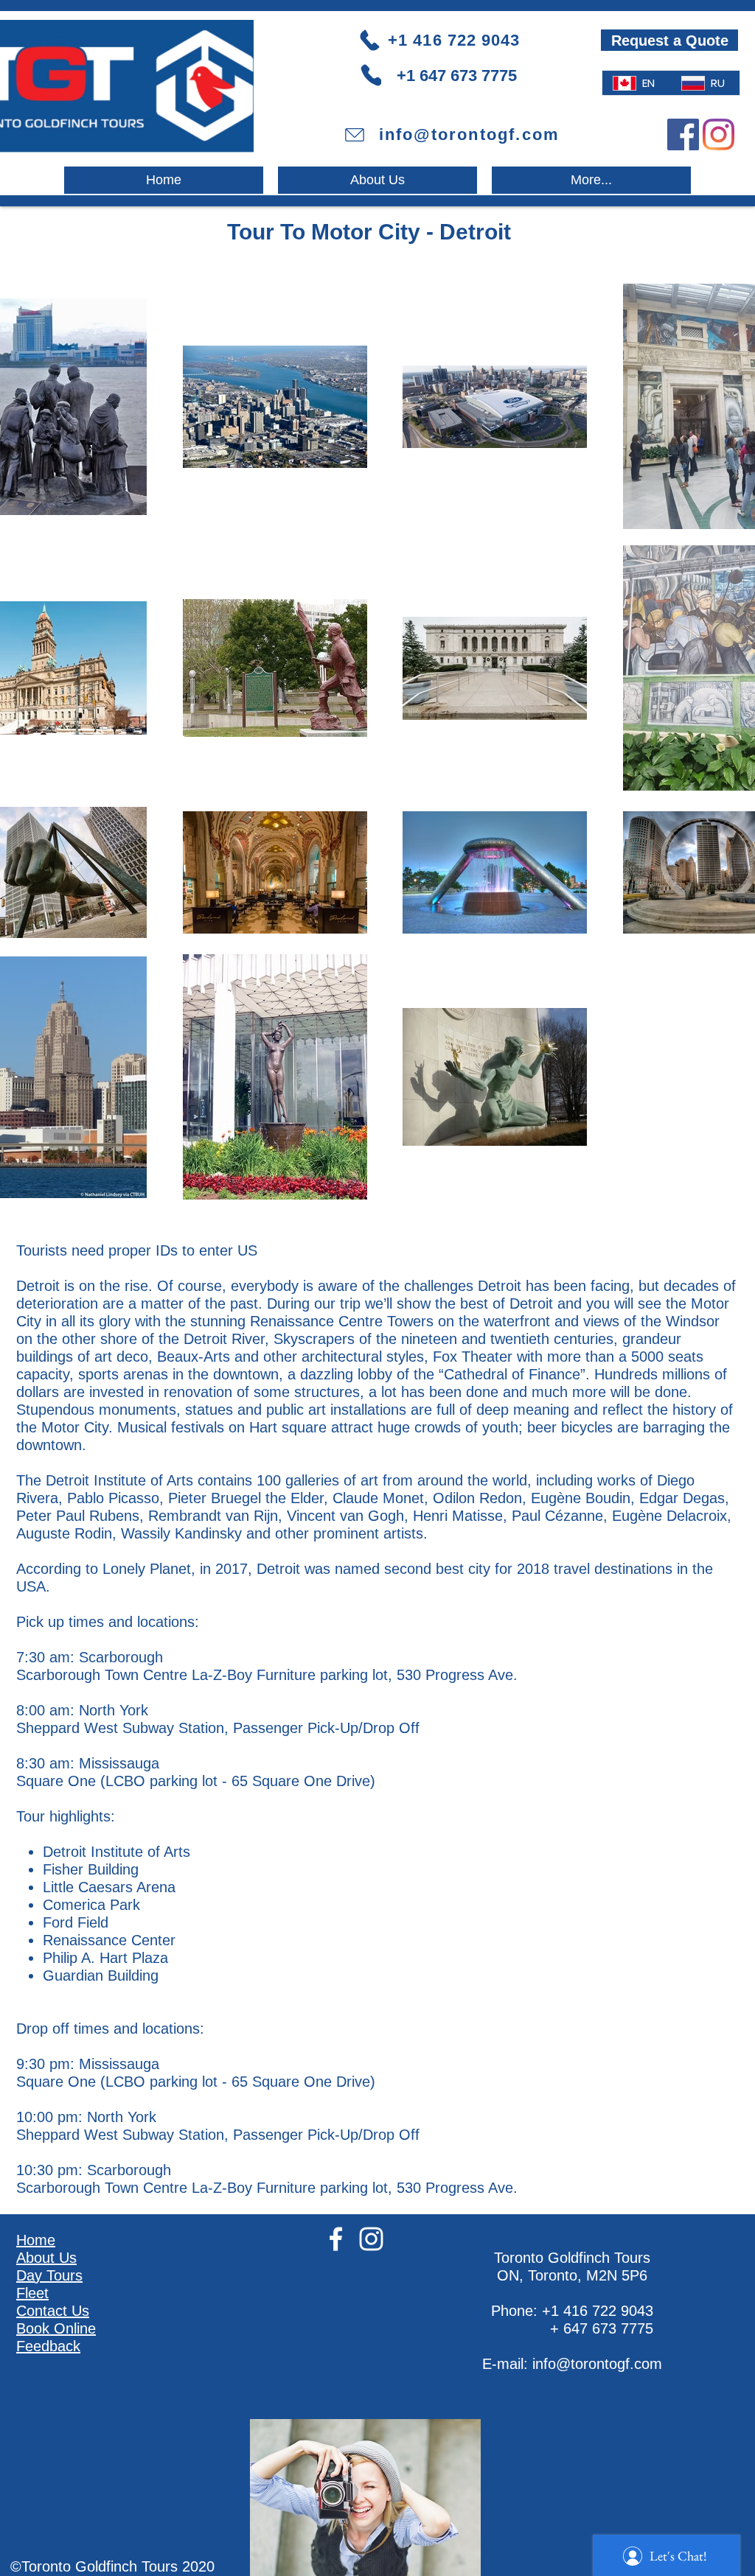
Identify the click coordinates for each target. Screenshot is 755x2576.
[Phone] (371, 75)
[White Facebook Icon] (336, 2239)
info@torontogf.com (597, 2364)
